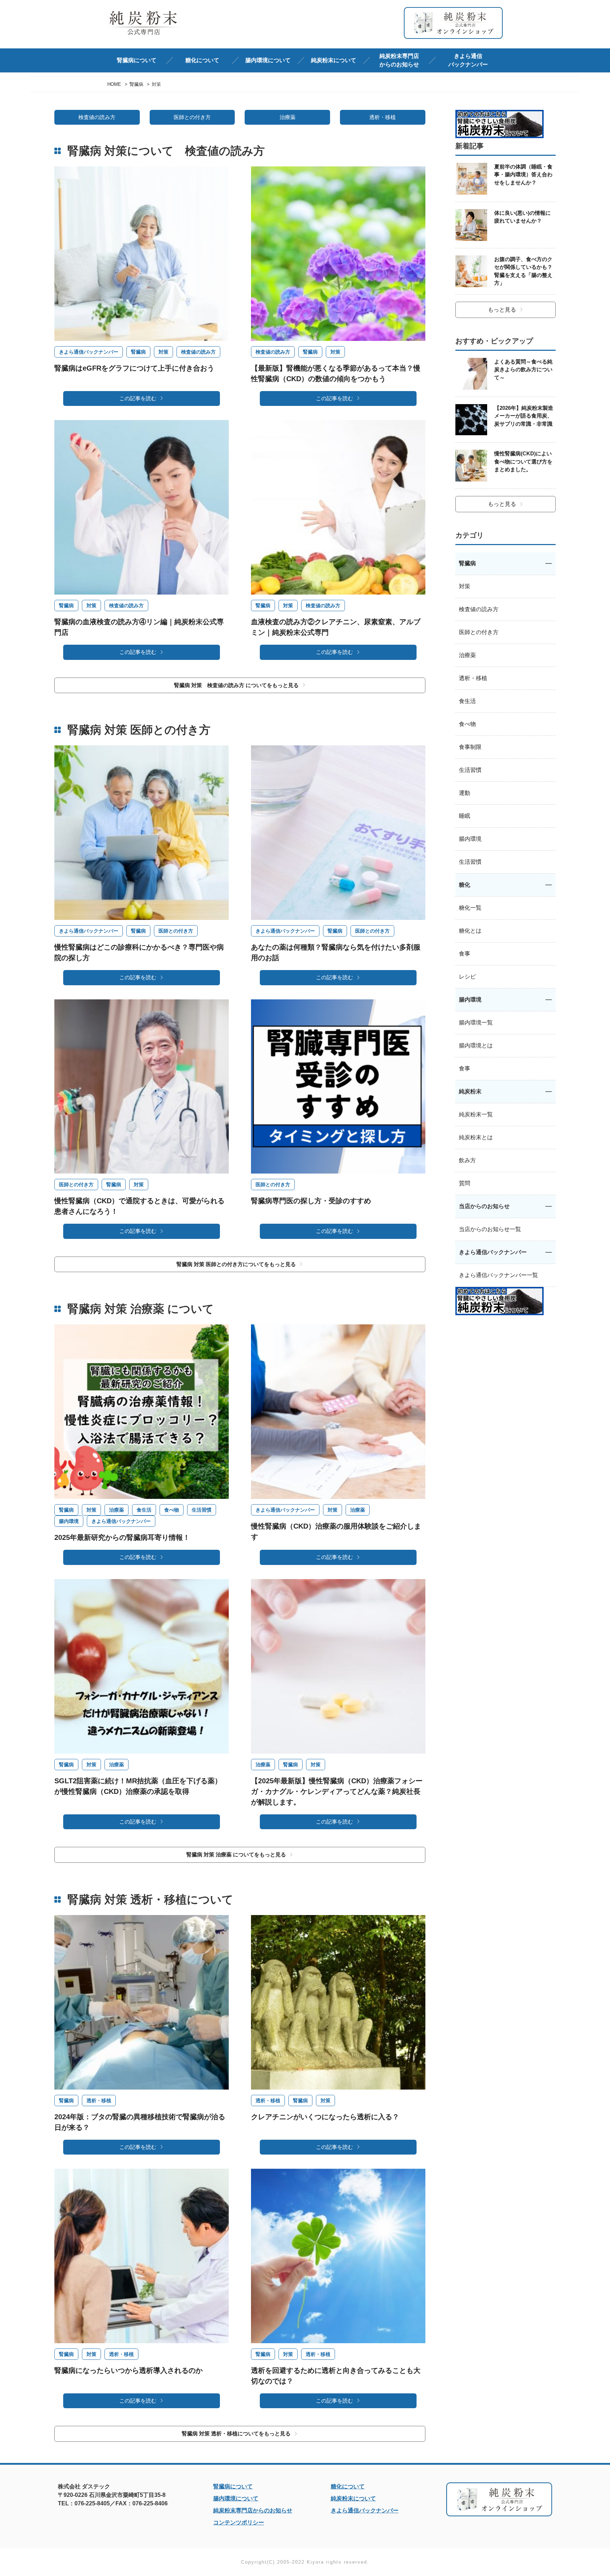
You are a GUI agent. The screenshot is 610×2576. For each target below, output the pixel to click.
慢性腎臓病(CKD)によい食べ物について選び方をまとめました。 (523, 461)
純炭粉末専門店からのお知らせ (399, 60)
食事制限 (470, 747)
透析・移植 (382, 117)
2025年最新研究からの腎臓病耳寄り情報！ (122, 1537)
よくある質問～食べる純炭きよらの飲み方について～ (523, 370)
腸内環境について (236, 2498)
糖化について (348, 2486)
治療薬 (288, 117)
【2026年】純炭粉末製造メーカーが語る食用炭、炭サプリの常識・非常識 (524, 416)
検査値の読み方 (97, 117)
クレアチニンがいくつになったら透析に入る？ (325, 2117)
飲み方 (467, 1160)
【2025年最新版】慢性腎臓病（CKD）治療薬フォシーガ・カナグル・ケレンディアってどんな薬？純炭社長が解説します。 (337, 1791)
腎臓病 (138, 352)
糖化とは (470, 931)
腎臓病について (233, 2486)
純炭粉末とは (476, 1137)
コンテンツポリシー (239, 2522)
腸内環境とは (476, 1045)
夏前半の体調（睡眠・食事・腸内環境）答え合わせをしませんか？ (523, 175)
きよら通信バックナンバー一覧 (498, 1275)
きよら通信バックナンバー (468, 60)
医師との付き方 (192, 117)
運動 (465, 793)
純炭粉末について (353, 2498)
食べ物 (172, 1510)
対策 (163, 352)
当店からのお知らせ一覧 (490, 1229)
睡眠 (465, 816)
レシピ (467, 977)
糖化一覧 (470, 908)
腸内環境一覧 (476, 1023)
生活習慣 (202, 1510)
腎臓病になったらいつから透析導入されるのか (128, 2370)
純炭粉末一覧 (476, 1114)
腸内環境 (69, 1521)
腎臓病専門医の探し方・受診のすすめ (311, 1201)
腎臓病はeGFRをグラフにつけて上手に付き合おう (134, 368)
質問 (465, 1183)
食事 (465, 954)
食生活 (144, 1510)
